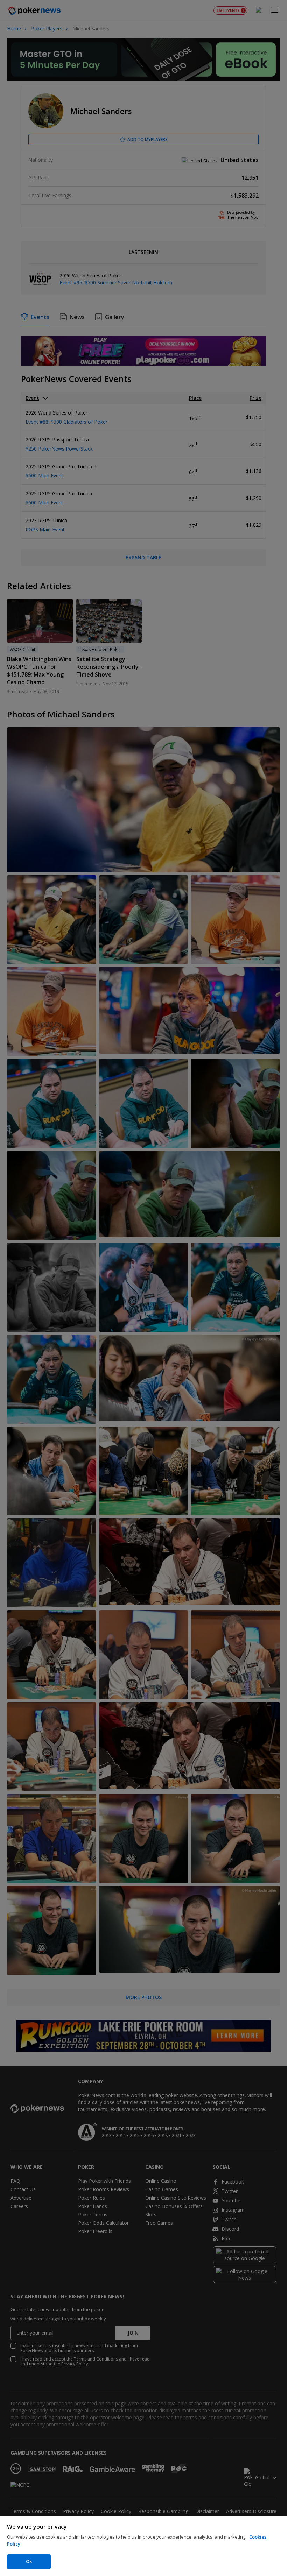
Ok (29, 2561)
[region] (143, 2546)
